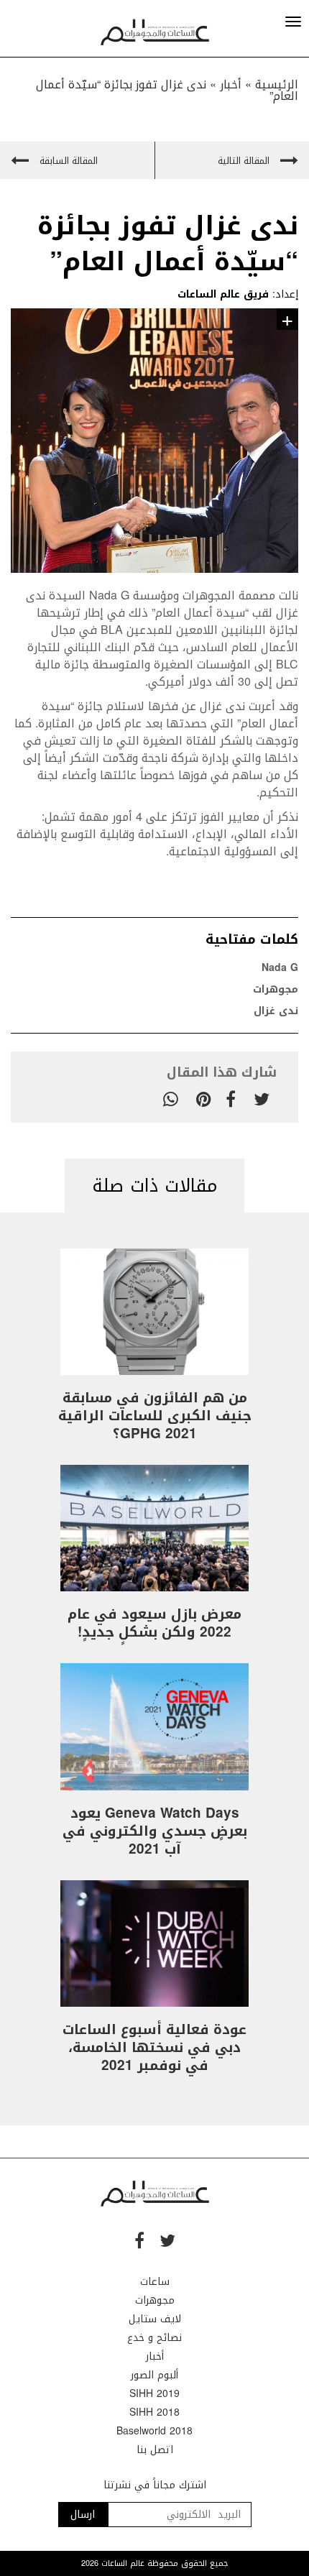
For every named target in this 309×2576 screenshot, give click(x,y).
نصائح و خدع (154, 2338)
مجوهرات (276, 989)
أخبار (231, 84)
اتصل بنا (155, 2450)
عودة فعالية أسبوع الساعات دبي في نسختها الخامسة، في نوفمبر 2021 (154, 2048)
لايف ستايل (155, 2319)
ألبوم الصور (154, 2375)
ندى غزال (276, 1011)
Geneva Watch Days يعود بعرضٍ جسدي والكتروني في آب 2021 (155, 1831)
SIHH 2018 (154, 2412)
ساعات (155, 2282)
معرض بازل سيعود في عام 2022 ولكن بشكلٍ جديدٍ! (154, 1623)
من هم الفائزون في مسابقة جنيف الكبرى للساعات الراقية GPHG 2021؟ (155, 1416)
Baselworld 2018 (154, 2431)
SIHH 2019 (154, 2394)
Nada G (111, 595)
